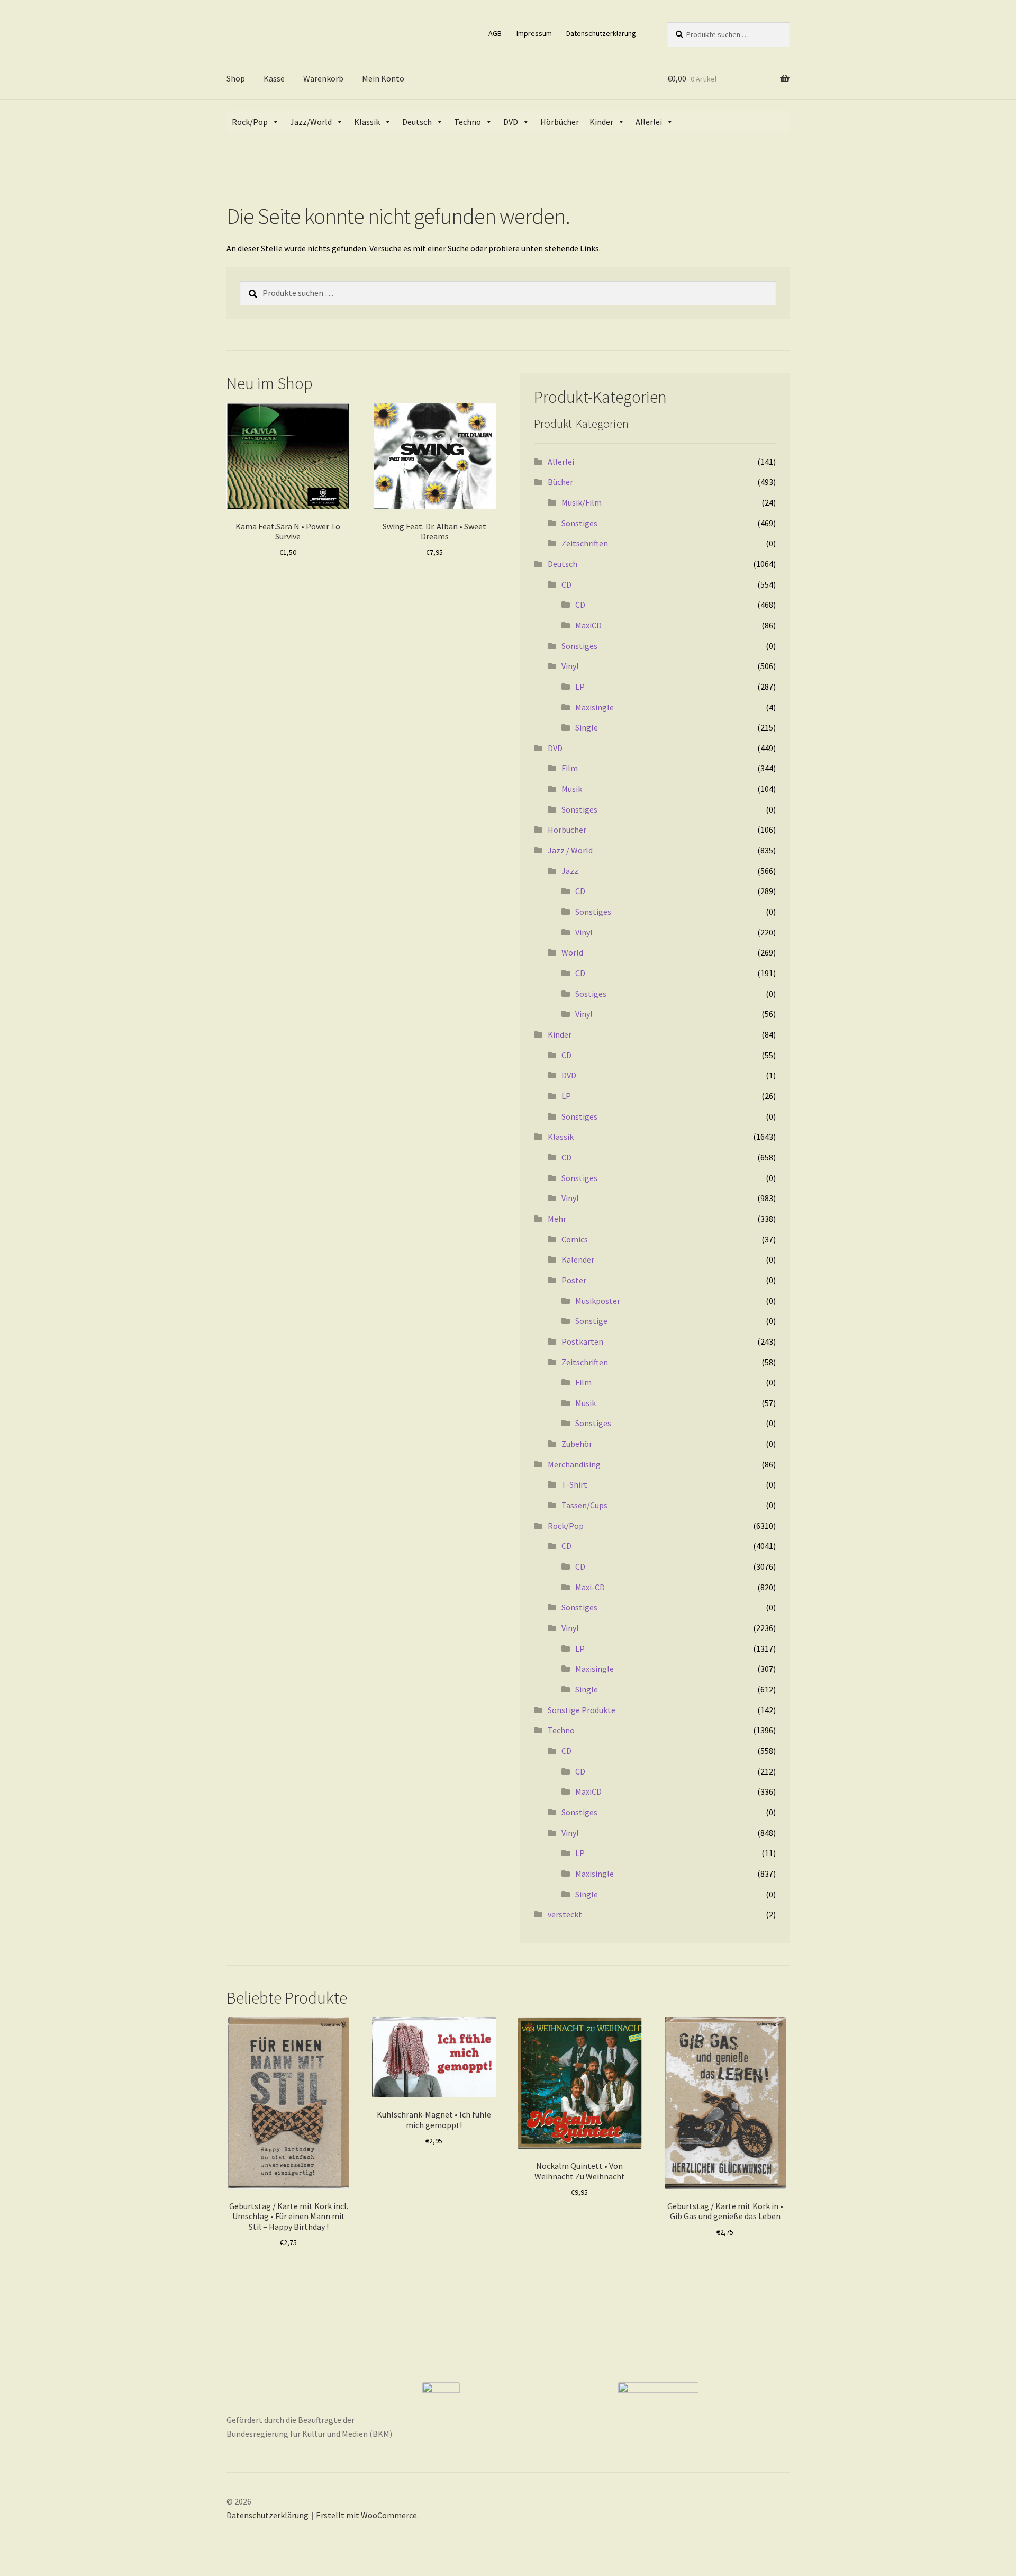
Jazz (570, 871)
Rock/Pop (250, 122)
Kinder (601, 122)
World (572, 952)
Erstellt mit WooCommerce (366, 2515)
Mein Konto (383, 78)
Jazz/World (311, 122)
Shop (236, 78)
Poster (574, 1280)
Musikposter (598, 1301)
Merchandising (574, 1464)
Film (570, 768)
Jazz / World (570, 850)
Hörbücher (560, 122)
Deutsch (417, 122)
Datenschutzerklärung (601, 33)
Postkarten (582, 1341)
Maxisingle (595, 707)
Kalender (578, 1259)
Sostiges (591, 994)
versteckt (565, 1914)
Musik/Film (582, 502)
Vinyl (570, 666)
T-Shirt (574, 1484)
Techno (468, 122)
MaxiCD (588, 625)
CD (566, 584)
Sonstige (591, 1321)
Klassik (367, 122)
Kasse (274, 78)
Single (587, 727)
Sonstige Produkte (582, 1710)
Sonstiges (579, 523)
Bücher (560, 482)
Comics (575, 1239)
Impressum (534, 33)
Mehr (557, 1219)
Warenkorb (323, 78)
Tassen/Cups (584, 1505)
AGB (495, 33)
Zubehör (577, 1444)
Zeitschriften (585, 543)
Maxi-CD (590, 1587)
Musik (572, 789)
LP (580, 687)
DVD (511, 122)
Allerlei (649, 122)
